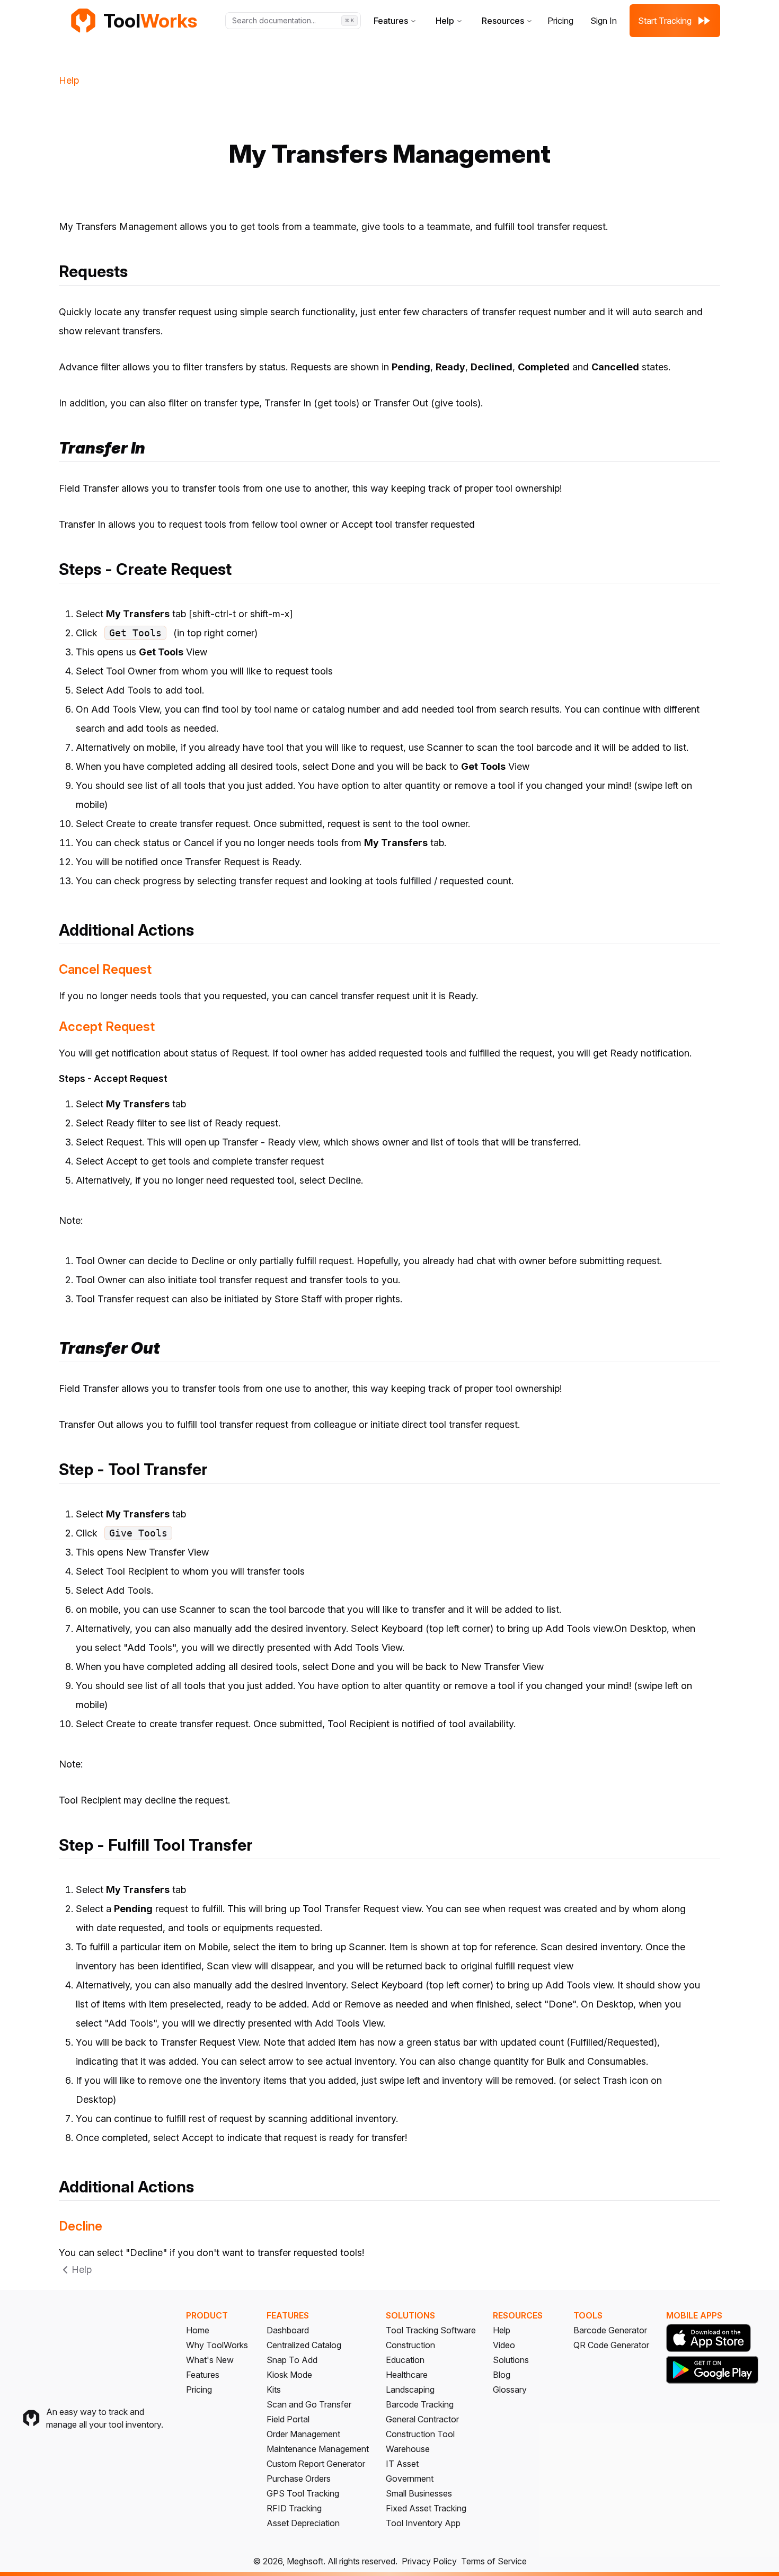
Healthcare (407, 2375)
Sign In (604, 21)
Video (504, 2345)
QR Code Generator (611, 2345)
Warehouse (408, 2449)
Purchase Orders (299, 2479)
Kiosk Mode (289, 2375)
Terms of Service (494, 2561)
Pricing (560, 21)
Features (391, 21)
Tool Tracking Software (431, 2330)
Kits (274, 2390)
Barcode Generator (610, 2330)
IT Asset (402, 2464)
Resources (503, 21)
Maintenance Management (318, 2449)
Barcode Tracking (420, 2404)
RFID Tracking (294, 2508)
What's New (210, 2360)
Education (405, 2360)
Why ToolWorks (217, 2345)
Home (198, 2330)
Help (445, 21)
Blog (502, 2375)
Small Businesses (419, 2493)
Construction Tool (420, 2434)
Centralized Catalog (304, 2345)
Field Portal (288, 2419)
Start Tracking (665, 21)
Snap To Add (292, 2360)
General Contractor (422, 2419)
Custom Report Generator (316, 2464)
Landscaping (410, 2390)
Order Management (303, 2434)
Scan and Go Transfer (309, 2404)
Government (410, 2479)
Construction (410, 2345)
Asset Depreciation (303, 2523)
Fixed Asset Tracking (426, 2508)
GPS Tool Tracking (303, 2493)
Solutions (511, 2360)
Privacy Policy (429, 2561)
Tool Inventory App (423, 2523)
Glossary (510, 2390)
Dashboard (288, 2330)
